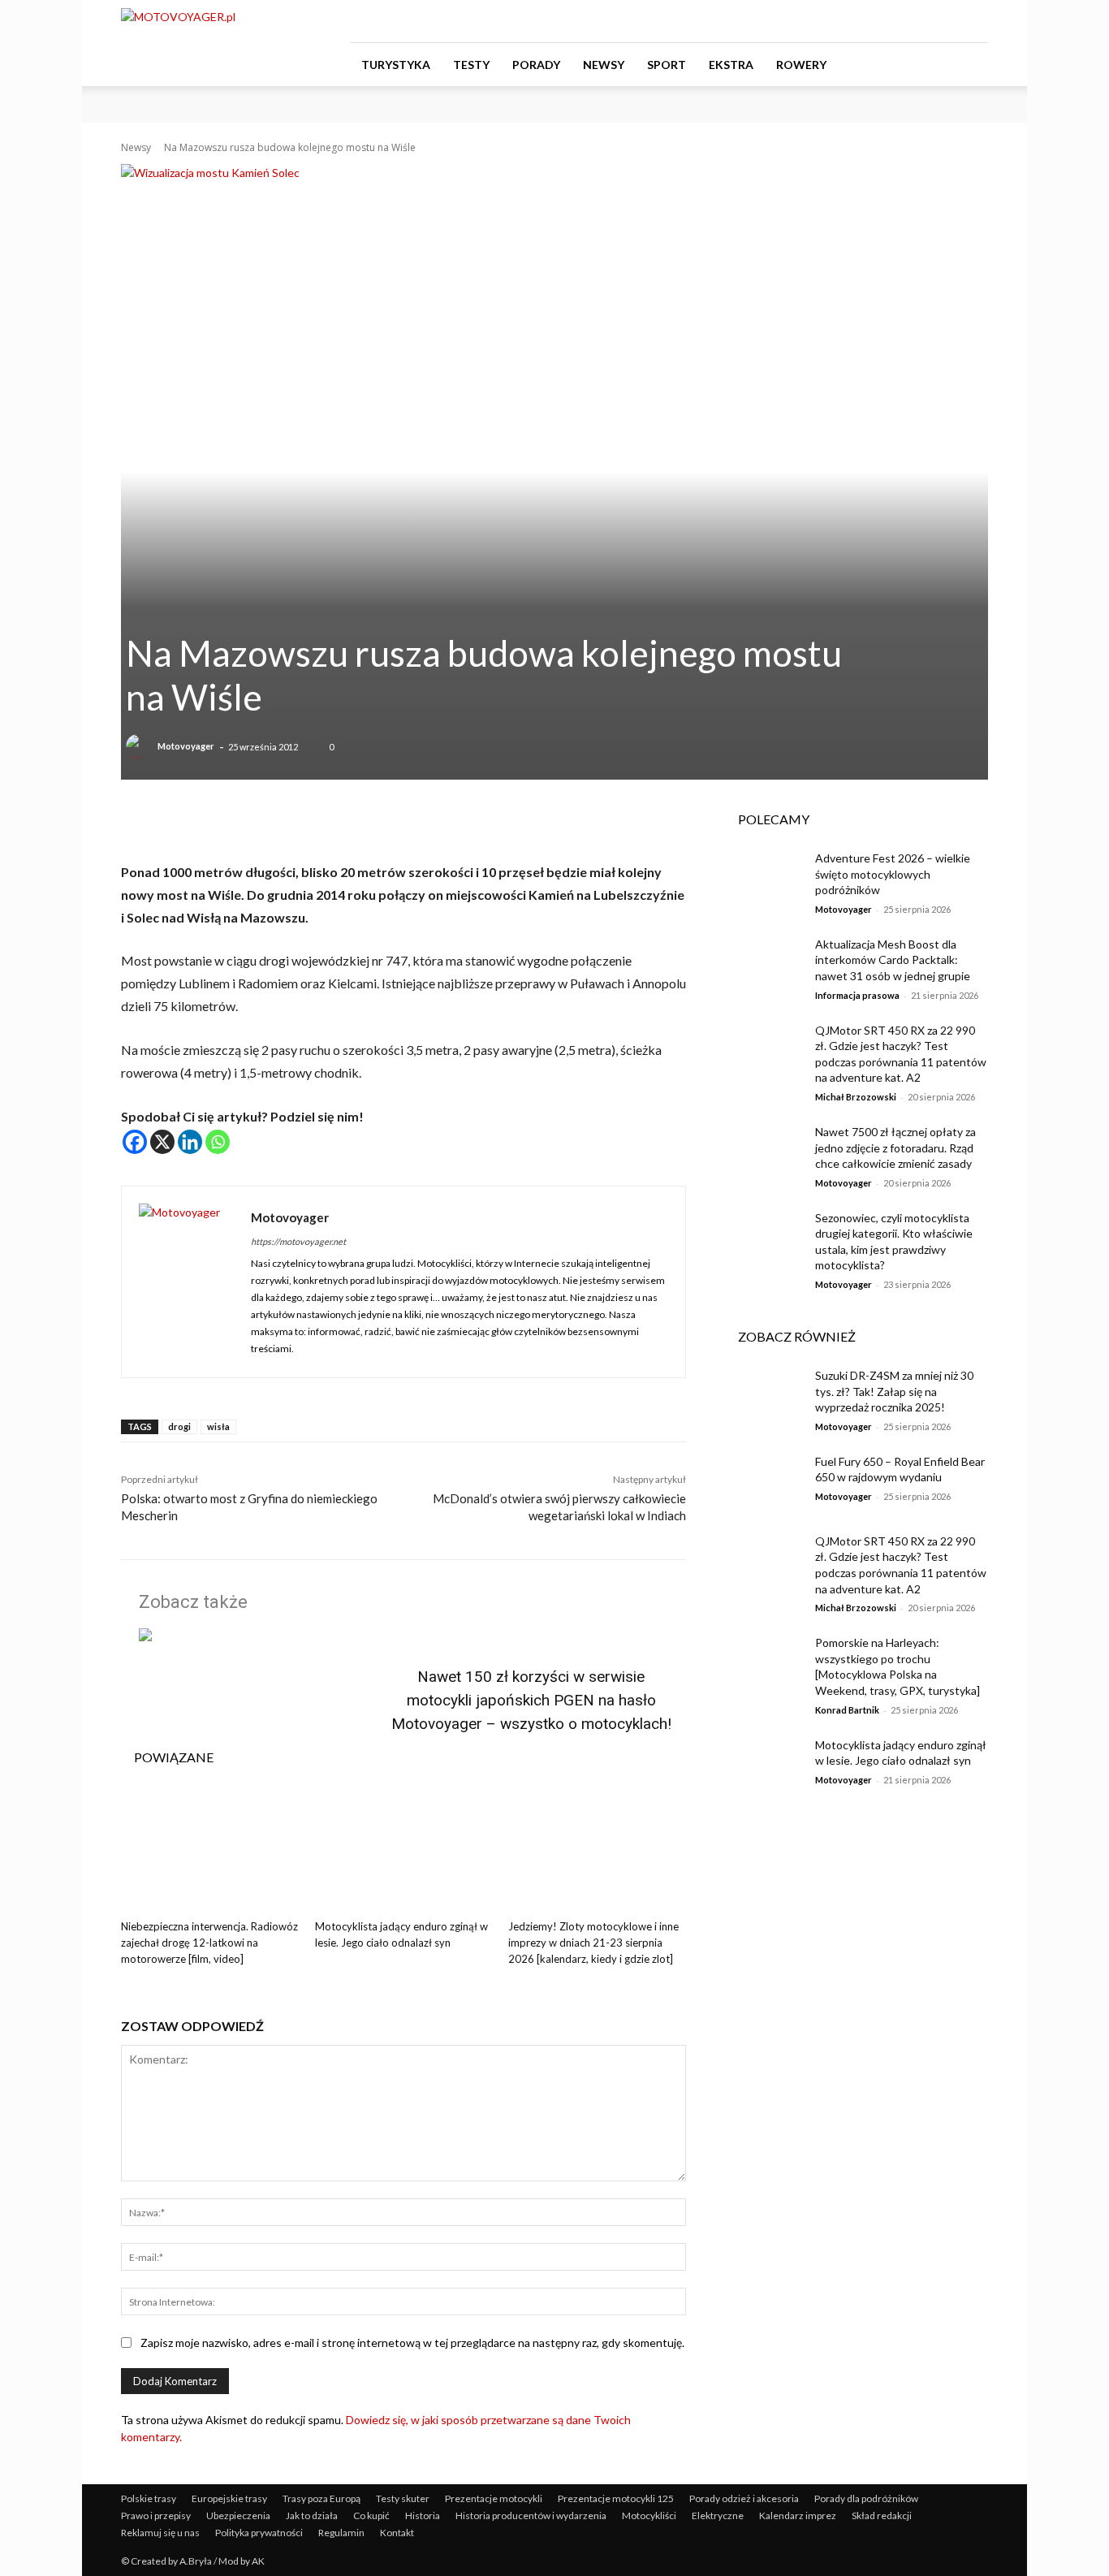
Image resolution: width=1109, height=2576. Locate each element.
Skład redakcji (882, 2515)
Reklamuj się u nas (160, 2533)
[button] (969, 65)
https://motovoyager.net (298, 1241)
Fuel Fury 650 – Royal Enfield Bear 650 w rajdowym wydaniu (900, 1470)
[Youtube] (976, 21)
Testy (471, 65)
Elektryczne (718, 2515)
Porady (536, 65)
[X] (162, 1142)
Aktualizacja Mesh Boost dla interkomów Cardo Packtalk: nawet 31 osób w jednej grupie (894, 960)
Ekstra (731, 65)
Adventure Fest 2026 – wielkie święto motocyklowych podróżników (893, 874)
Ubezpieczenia (238, 2515)
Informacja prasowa (857, 995)
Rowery (801, 65)
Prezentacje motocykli (494, 2498)
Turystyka (396, 65)
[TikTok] (949, 21)
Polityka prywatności (259, 2533)
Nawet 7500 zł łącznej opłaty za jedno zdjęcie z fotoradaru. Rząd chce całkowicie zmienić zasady (895, 1148)
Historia (423, 2515)
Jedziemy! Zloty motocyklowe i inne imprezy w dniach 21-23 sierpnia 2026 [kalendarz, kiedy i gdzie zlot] (593, 1943)
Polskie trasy (149, 2498)
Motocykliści (649, 2515)
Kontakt (397, 2533)
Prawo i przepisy (156, 2515)
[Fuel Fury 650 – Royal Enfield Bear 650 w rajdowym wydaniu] (764, 1481)
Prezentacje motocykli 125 (616, 2498)
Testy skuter (403, 2498)
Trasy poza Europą (321, 2498)
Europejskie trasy (229, 2498)
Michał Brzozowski (856, 1097)
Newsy (604, 65)
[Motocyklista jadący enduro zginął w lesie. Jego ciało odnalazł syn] (404, 1850)
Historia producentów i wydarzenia (531, 2515)
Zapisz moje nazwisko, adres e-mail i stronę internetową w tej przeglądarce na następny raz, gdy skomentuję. (412, 2343)
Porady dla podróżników (866, 2498)
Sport (667, 65)
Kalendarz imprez (798, 2515)
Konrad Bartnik (847, 1710)
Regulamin (341, 2533)
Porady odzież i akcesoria (744, 2498)
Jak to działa (312, 2515)
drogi (179, 1426)
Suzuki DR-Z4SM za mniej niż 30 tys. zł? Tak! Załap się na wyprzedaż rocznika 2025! (894, 1391)
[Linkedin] (190, 1142)
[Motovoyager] (140, 746)
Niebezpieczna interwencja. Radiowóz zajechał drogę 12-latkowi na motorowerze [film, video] (209, 1943)
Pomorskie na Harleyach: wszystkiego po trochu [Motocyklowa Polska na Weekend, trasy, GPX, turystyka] (898, 1666)
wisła (218, 1426)
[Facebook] (895, 21)
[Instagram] (922, 21)
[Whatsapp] (218, 1142)
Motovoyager (186, 746)
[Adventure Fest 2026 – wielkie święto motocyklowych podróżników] (764, 878)
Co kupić (371, 2515)
